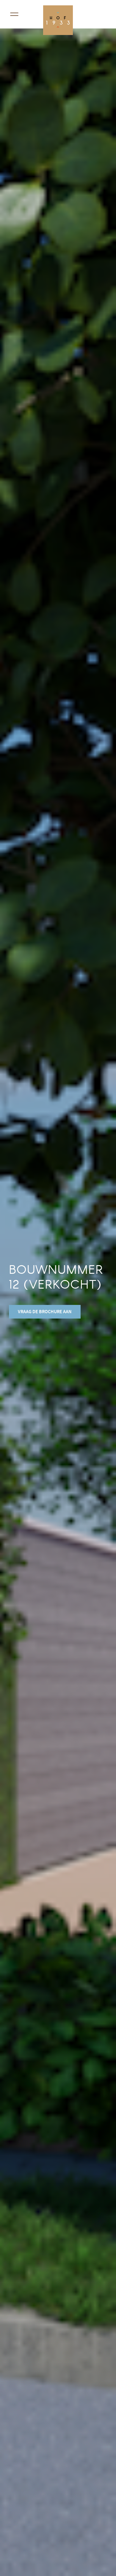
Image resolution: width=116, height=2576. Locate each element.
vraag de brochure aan (45, 1312)
